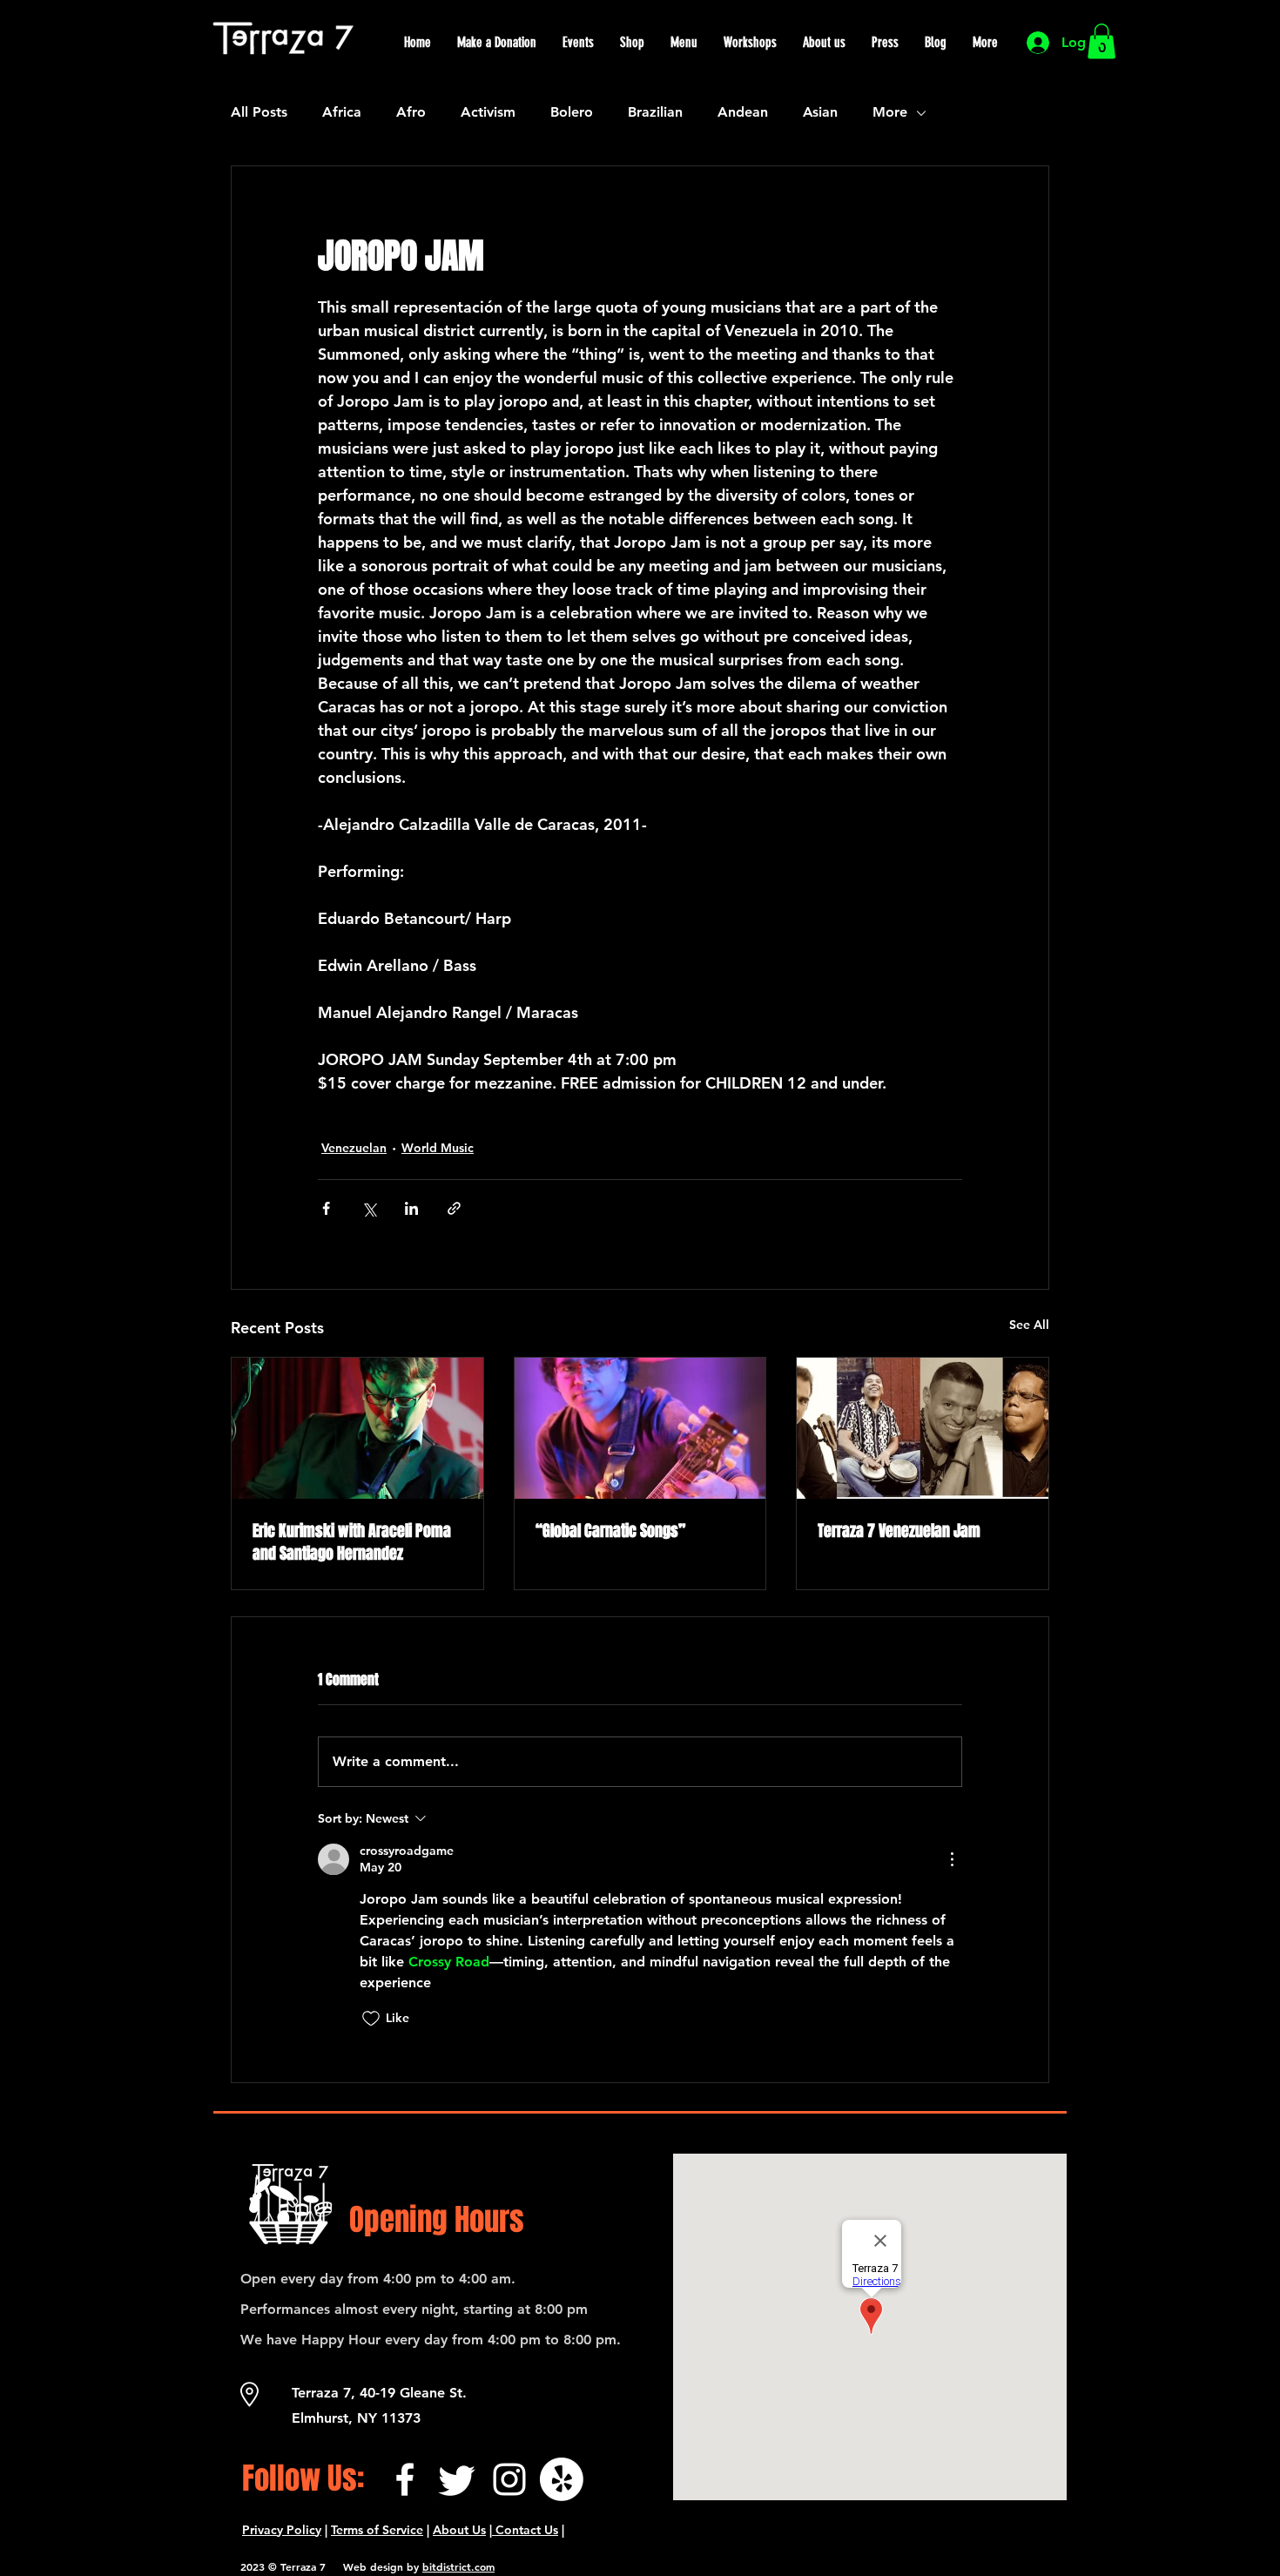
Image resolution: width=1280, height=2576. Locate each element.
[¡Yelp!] (562, 2479)
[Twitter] (457, 2479)
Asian (820, 112)
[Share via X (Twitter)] (369, 1208)
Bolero (572, 112)
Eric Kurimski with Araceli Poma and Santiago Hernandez (352, 1542)
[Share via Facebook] (326, 1208)
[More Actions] (952, 1859)
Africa (342, 112)
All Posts (259, 112)
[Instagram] (509, 2479)
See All (1029, 1325)
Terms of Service (377, 2530)
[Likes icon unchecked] (371, 2019)
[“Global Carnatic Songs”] (640, 1428)
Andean (743, 112)
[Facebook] (405, 2479)
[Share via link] (454, 1208)
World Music (438, 1148)
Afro (411, 112)
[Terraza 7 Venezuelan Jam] (923, 1428)
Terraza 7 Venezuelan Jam (899, 1531)
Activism (488, 112)
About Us (459, 2530)
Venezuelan (354, 1148)
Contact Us (525, 2530)
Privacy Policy (282, 2530)
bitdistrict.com (458, 2566)
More (890, 112)
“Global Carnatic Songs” (610, 1531)
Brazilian (655, 112)
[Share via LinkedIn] (411, 1208)
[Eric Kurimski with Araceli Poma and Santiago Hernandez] (357, 1428)
